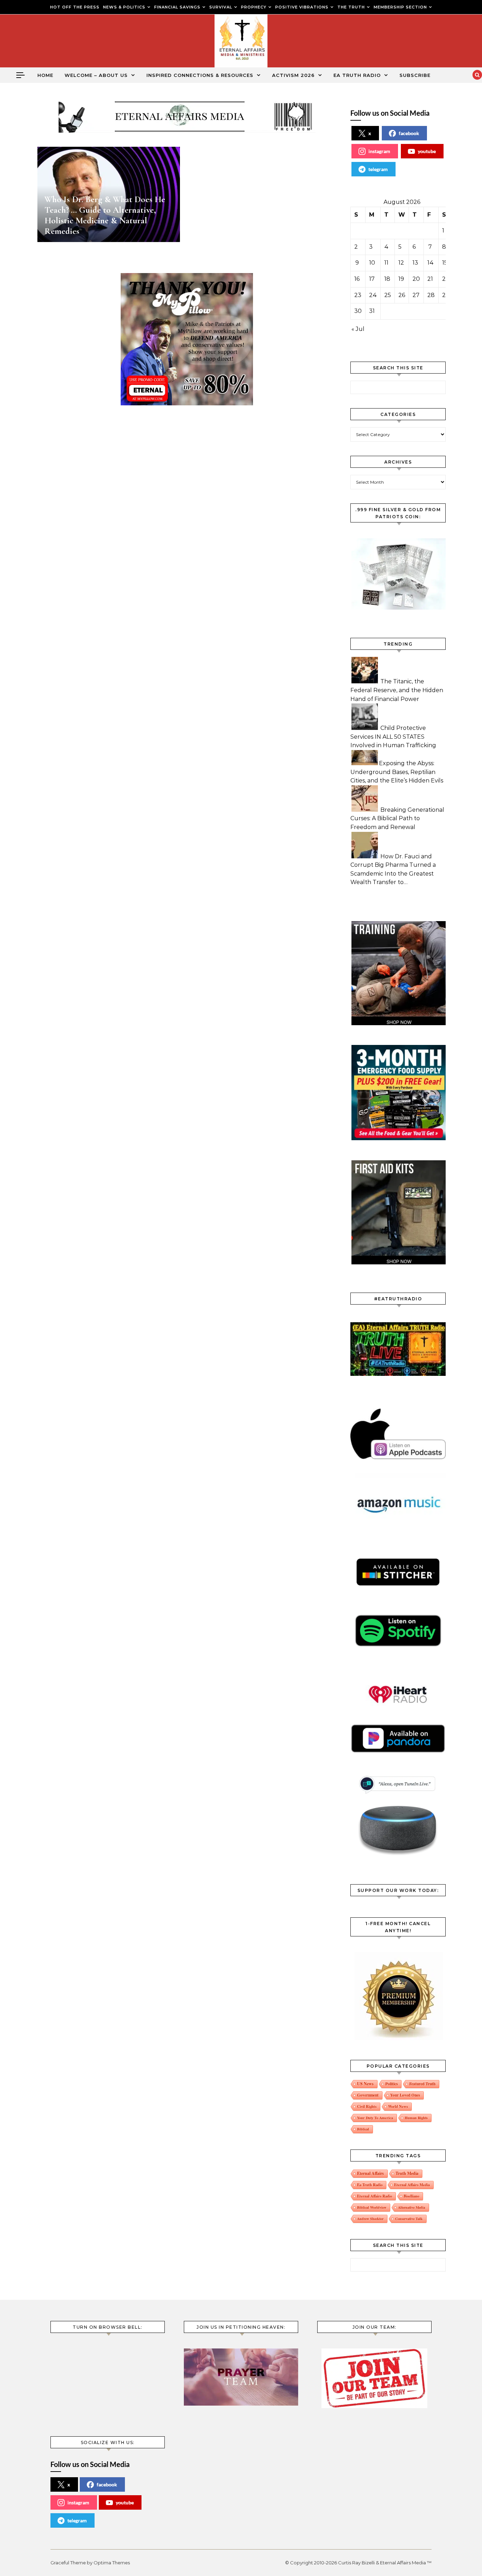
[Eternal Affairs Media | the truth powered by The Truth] (241, 43)
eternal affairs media (412, 2185)
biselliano (411, 2196)
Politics (391, 2084)
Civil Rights (367, 2106)
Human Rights (416, 2118)
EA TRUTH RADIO (357, 75)
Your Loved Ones (405, 2095)
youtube (427, 151)
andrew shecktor (370, 2219)
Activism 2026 (293, 75)
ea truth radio (370, 2185)
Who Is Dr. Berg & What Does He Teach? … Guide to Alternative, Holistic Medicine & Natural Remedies (105, 215)
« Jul (358, 329)
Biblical (363, 2129)
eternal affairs (370, 2173)
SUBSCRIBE (415, 75)
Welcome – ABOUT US (96, 75)
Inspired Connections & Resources (200, 75)
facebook (409, 133)
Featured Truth (422, 2084)
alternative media (412, 2207)
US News (365, 2084)
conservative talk (409, 2219)
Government (368, 2095)
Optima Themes (112, 2563)
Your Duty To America (375, 2118)
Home (45, 75)
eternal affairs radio (375, 2196)
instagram (379, 151)
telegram (378, 169)
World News (398, 2106)
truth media (407, 2173)
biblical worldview (372, 2207)
